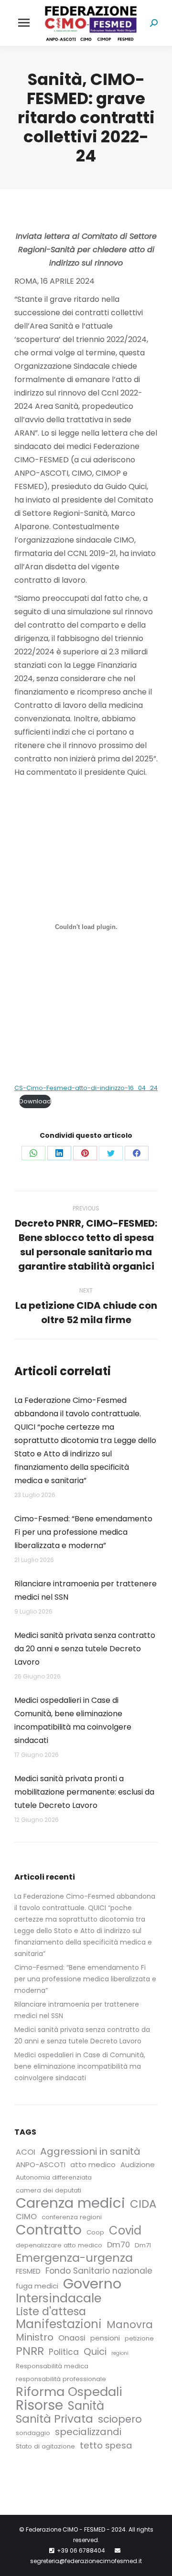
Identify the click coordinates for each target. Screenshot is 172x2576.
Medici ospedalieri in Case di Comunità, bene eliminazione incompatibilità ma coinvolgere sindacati (73, 1720)
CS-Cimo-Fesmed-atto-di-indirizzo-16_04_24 (86, 1088)
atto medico (93, 2164)
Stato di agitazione (45, 2446)
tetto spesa (106, 2446)
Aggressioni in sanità (90, 2151)
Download (35, 1101)
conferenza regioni (72, 2217)
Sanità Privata (54, 2419)
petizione (139, 2338)
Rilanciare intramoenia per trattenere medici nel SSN (86, 1590)
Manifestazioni (59, 2324)
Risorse (39, 2405)
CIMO (26, 2217)
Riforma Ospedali (69, 2392)
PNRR (30, 2351)
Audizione (138, 2164)
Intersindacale (59, 2298)
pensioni (105, 2338)
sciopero (120, 2419)
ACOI (26, 2152)
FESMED (28, 2271)
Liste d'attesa (51, 2311)
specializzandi (88, 2432)
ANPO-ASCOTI (41, 2164)
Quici (95, 2352)
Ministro (35, 2337)
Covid (125, 2231)
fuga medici (37, 2286)
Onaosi (72, 2338)
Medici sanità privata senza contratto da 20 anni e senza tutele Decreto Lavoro (85, 1649)
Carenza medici (70, 2203)
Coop (95, 2232)
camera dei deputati (48, 2190)
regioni (120, 2353)
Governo (92, 2284)
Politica (64, 2352)
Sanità (86, 2406)
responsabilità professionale (61, 2379)
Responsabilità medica (52, 2366)
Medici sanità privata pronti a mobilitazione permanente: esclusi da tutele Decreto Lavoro (84, 1792)
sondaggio (33, 2433)
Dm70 (118, 2245)
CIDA (143, 2204)
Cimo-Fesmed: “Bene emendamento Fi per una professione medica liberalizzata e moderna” (83, 1532)
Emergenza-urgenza (74, 2258)
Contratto (49, 2230)
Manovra (130, 2325)
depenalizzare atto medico (59, 2245)
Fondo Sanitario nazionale (99, 2271)
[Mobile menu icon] (24, 23)
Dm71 (143, 2245)
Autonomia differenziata (54, 2177)
